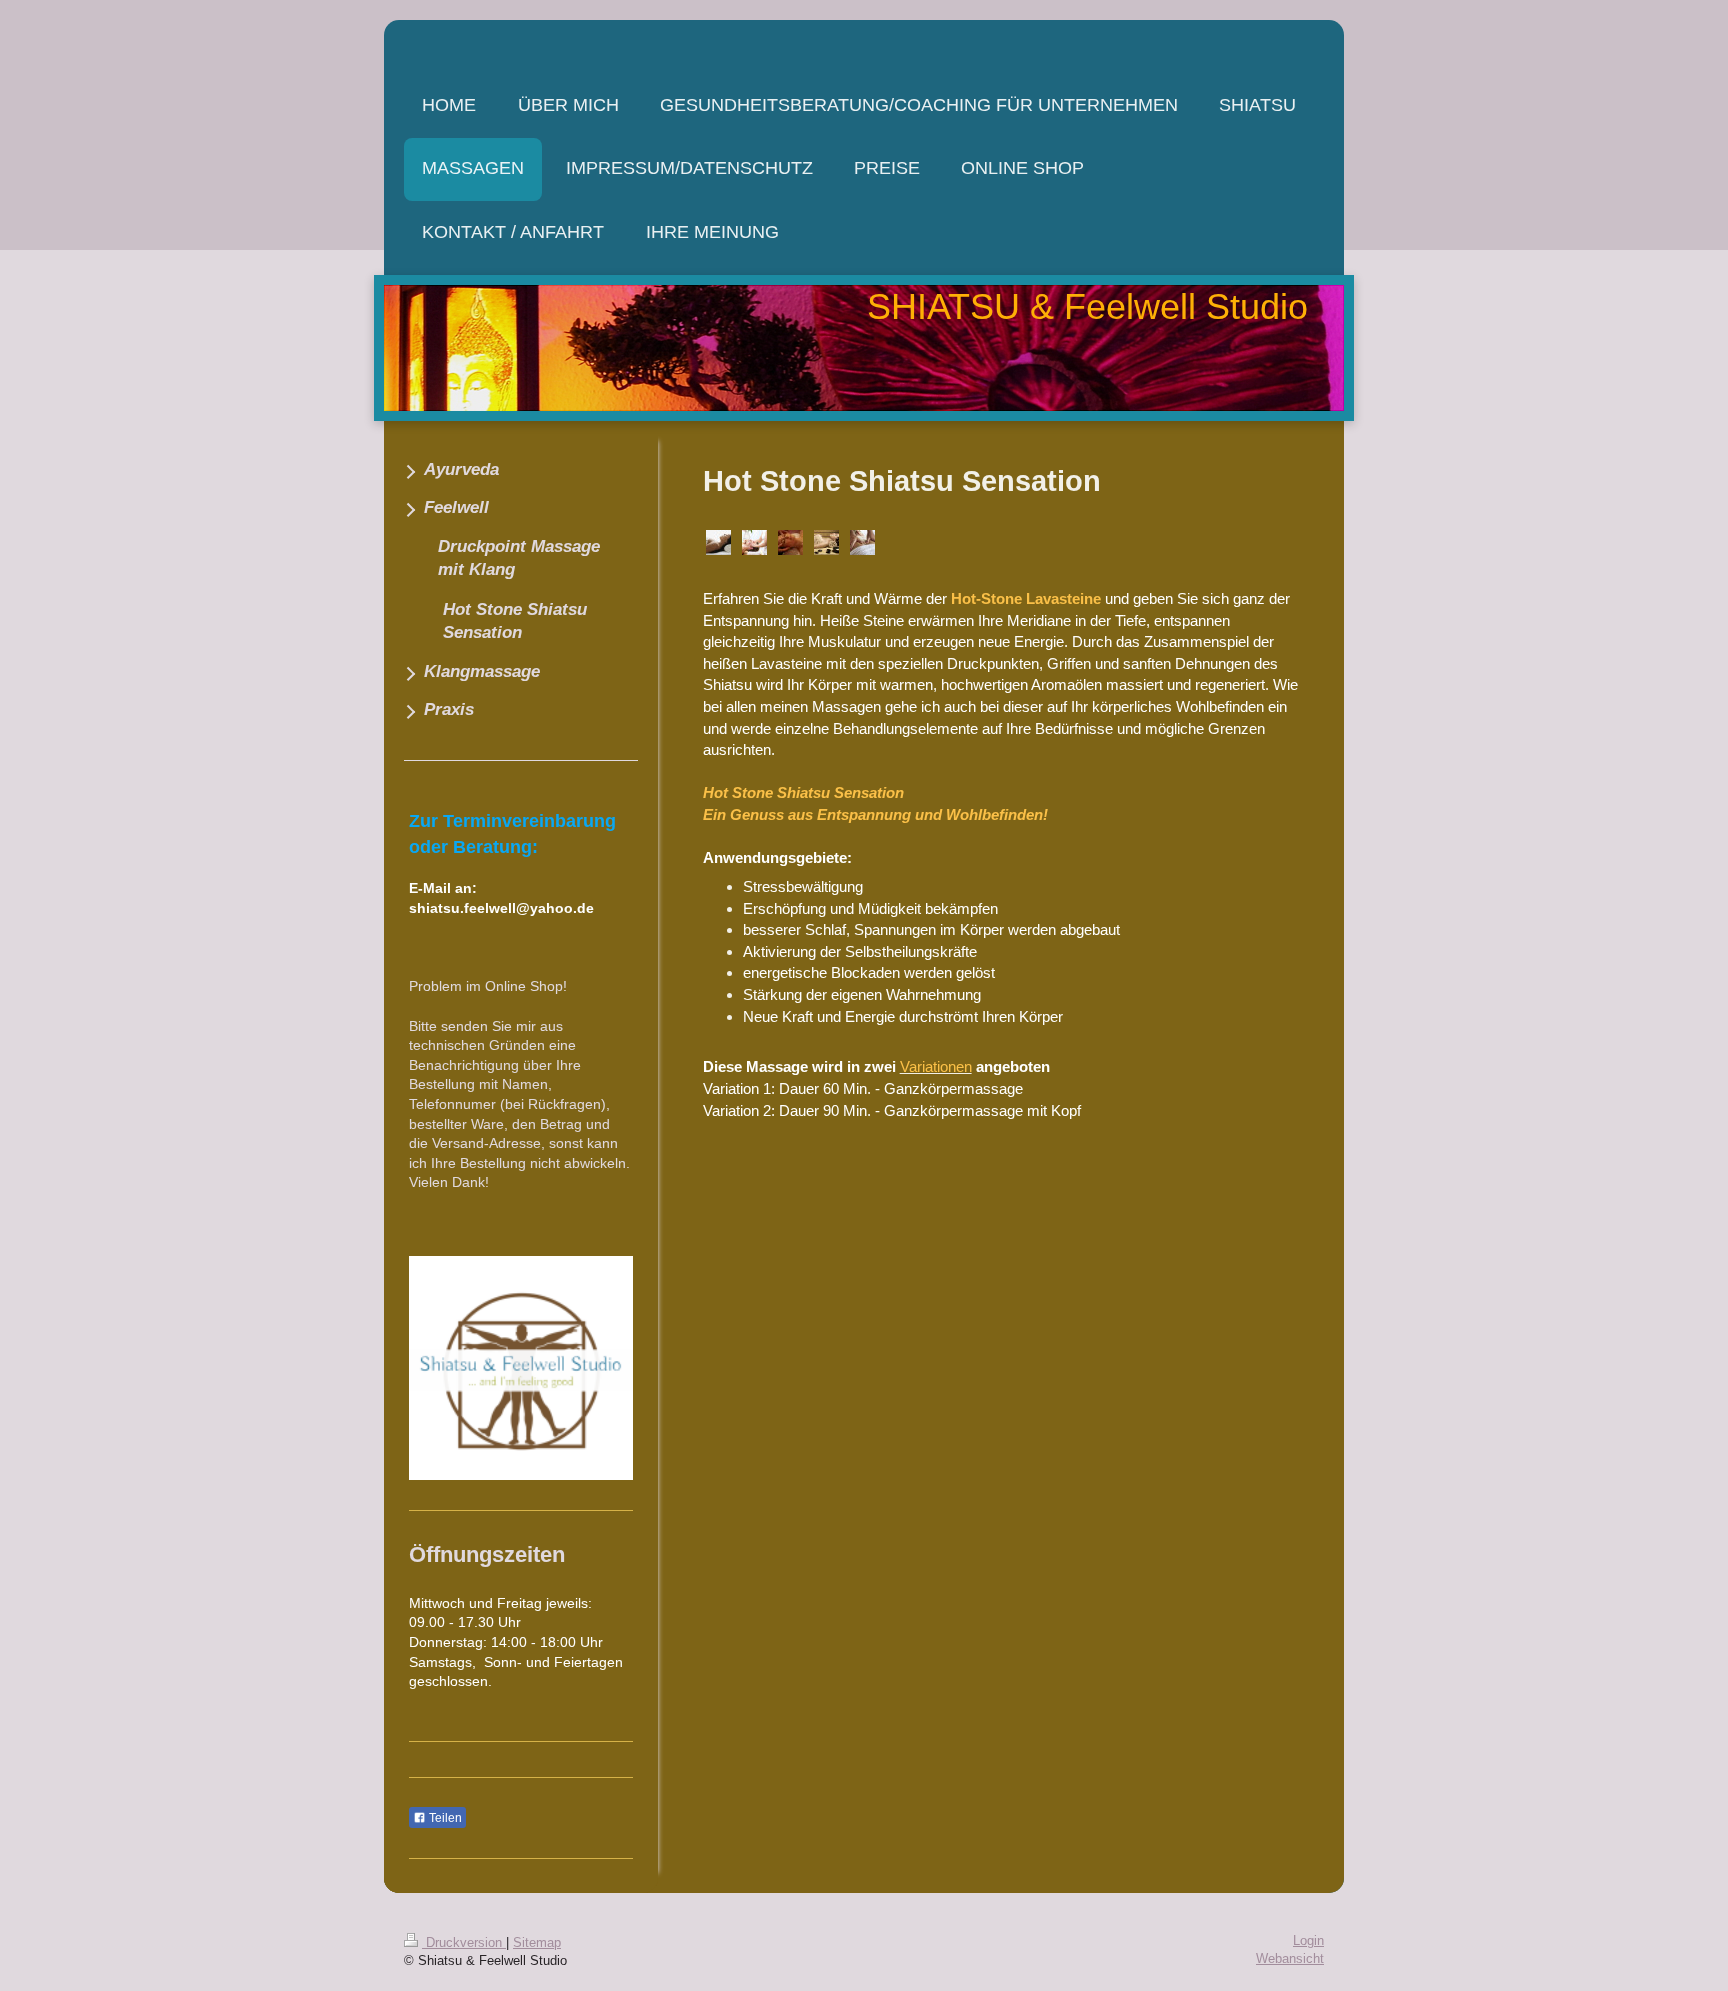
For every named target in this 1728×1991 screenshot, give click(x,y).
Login (1308, 1941)
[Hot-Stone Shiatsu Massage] (718, 542)
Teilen (444, 1818)
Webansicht (1290, 1959)
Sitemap (537, 1943)
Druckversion (464, 1943)
